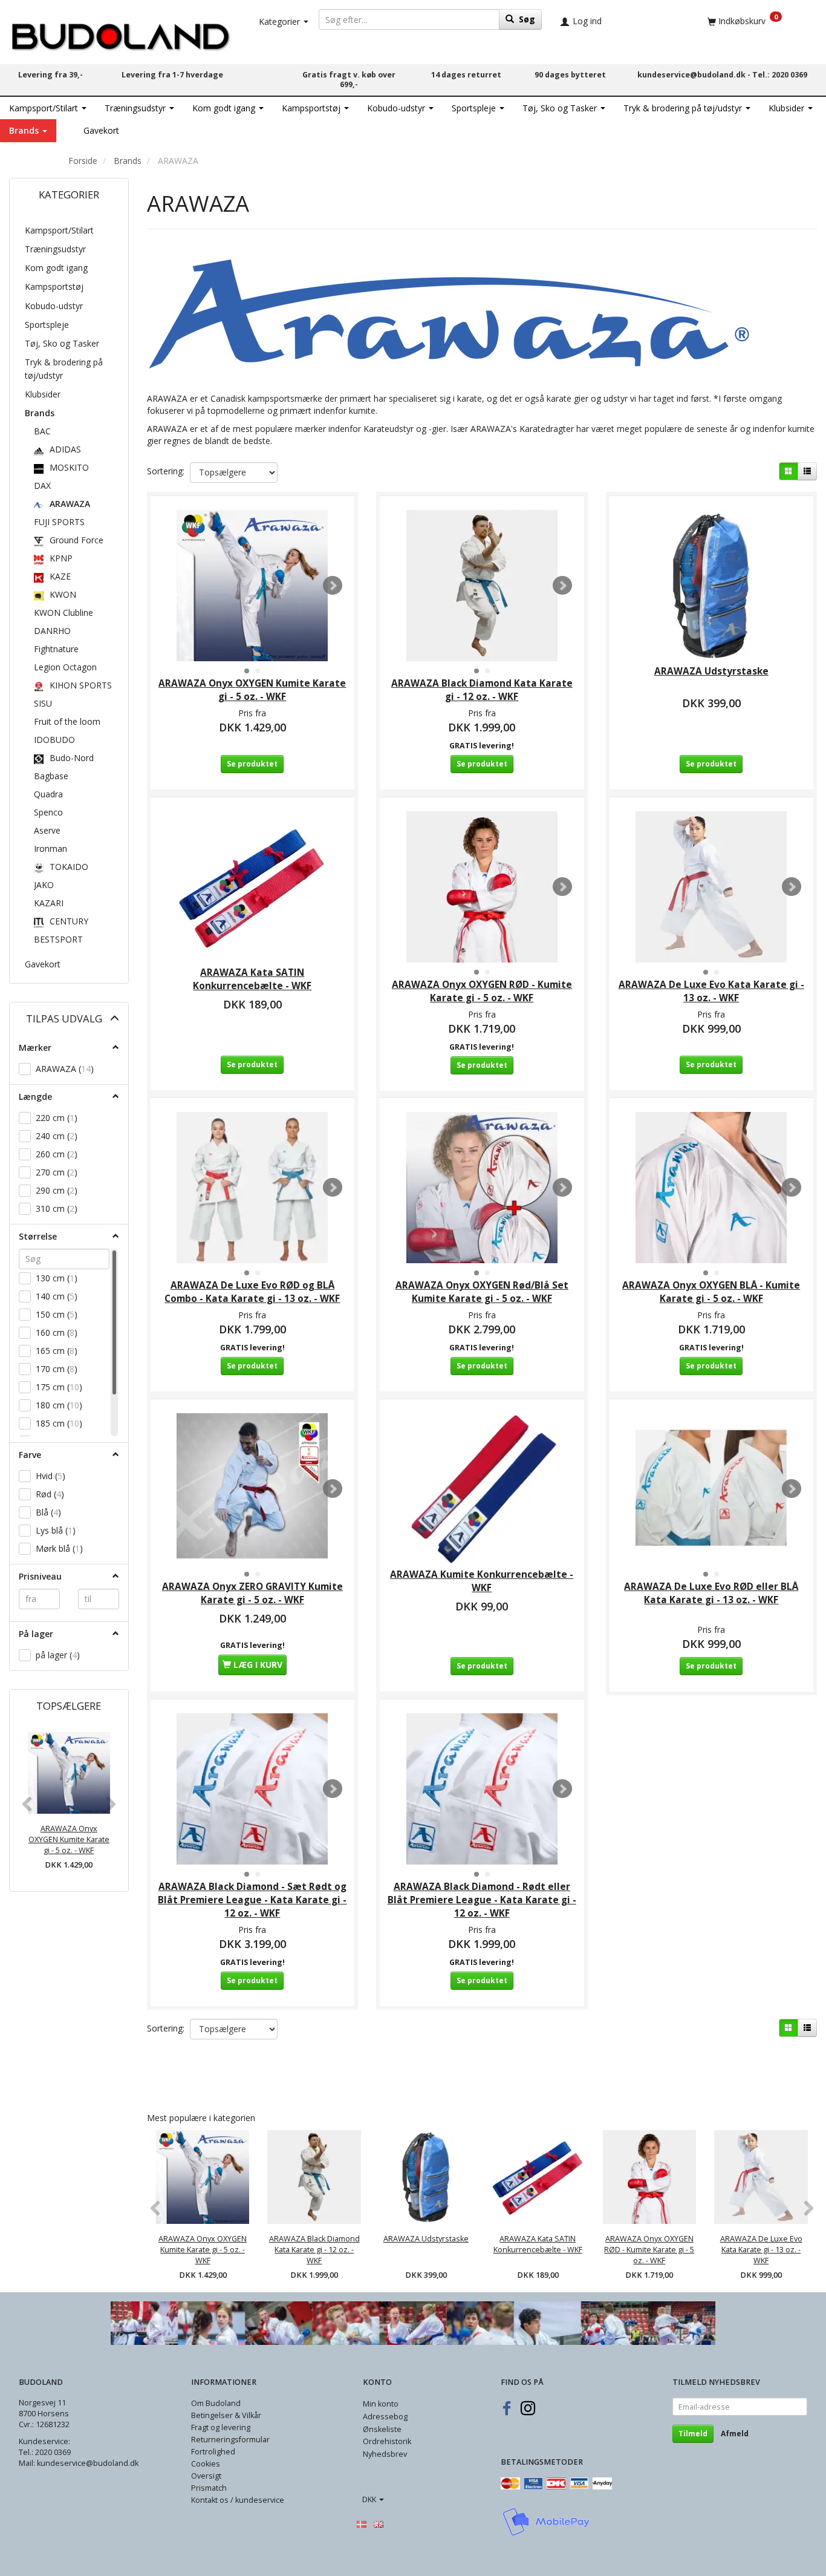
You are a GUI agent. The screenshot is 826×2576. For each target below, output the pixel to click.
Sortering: (166, 471)
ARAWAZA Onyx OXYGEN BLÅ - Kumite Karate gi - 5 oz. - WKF (711, 1292)
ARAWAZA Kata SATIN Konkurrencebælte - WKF (252, 979)
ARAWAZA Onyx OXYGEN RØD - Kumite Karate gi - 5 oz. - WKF (482, 991)
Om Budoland (216, 2403)
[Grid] (789, 471)
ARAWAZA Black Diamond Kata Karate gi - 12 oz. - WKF (482, 690)
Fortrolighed (213, 2452)
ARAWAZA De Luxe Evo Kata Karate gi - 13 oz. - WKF (711, 991)
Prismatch (209, 2488)
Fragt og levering (221, 2427)
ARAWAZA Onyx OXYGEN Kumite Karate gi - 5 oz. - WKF (69, 1839)
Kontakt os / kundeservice (238, 2500)
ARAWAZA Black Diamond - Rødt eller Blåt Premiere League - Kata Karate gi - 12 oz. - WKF (482, 1900)
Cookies (206, 2464)
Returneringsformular (230, 2440)
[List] (807, 471)
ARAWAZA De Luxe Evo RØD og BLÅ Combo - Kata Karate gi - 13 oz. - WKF (252, 1292)
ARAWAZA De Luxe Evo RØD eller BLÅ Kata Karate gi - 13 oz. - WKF (711, 1593)
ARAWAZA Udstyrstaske (711, 671)
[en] (379, 2523)
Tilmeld (693, 2434)
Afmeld (735, 2434)
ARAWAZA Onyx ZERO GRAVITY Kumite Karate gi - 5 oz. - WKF (252, 1593)
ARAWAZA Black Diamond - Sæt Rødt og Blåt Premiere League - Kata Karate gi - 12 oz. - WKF (252, 1900)
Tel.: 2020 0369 (780, 75)
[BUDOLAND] (120, 34)
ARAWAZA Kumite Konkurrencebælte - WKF (482, 1581)
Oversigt (206, 2476)
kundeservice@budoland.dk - (695, 75)
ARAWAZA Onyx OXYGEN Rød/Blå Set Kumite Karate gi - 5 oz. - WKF (482, 1292)
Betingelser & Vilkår (226, 2415)
